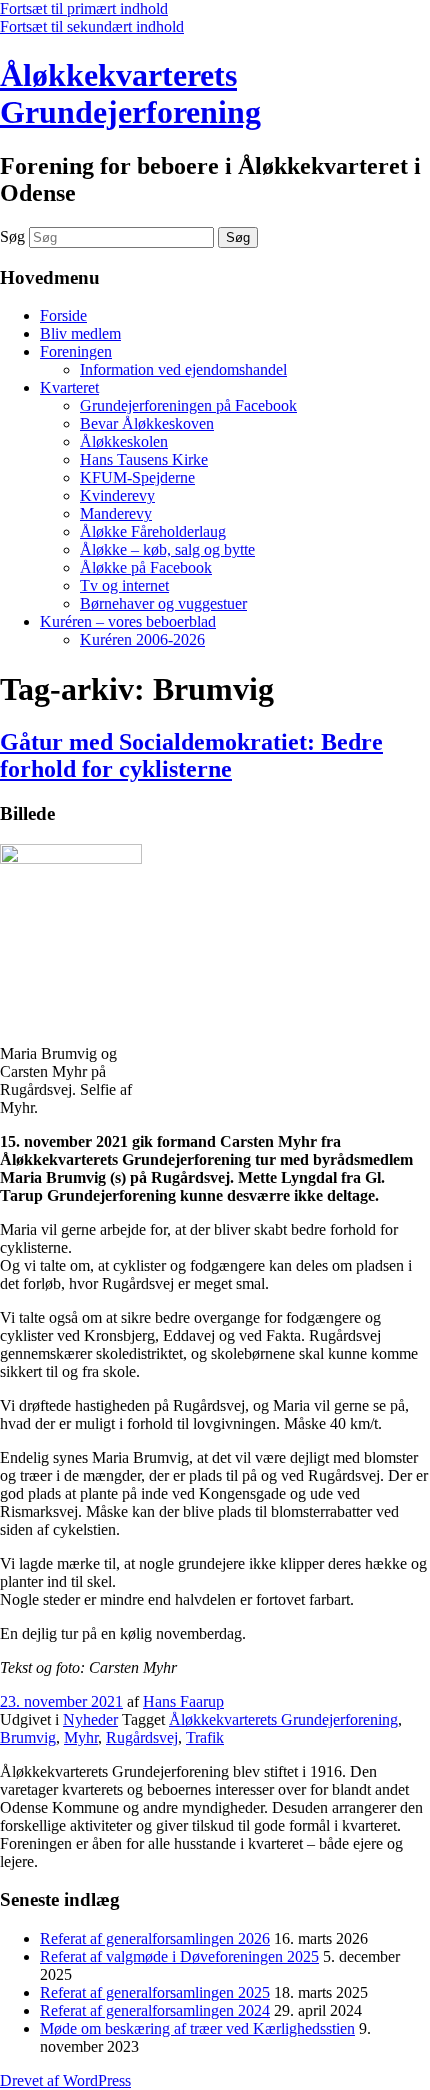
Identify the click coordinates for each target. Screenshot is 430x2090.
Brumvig (28, 1737)
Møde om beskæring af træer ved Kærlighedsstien (197, 2028)
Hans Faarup (183, 1701)
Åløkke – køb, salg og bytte (167, 549)
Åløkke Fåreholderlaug (153, 531)
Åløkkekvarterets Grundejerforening (130, 93)
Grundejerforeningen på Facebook (188, 405)
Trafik (205, 1737)
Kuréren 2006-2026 (142, 639)
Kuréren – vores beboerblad (128, 621)
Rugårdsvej (142, 1737)
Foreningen (76, 351)
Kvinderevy (117, 495)
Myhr (81, 1737)
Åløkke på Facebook (146, 567)
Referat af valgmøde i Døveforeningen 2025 (179, 1956)
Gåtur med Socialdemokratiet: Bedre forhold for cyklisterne (191, 755)
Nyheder (90, 1719)
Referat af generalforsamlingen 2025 (155, 1992)
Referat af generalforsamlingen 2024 (155, 2010)
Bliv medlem (80, 333)
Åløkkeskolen (124, 441)
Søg (12, 236)
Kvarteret (69, 387)
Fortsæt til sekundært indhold (92, 26)
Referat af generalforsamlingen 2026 (155, 1938)
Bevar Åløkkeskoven (147, 423)
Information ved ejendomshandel (183, 369)
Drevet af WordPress (65, 2080)
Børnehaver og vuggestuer (163, 603)
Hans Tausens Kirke (144, 459)
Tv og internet (124, 585)
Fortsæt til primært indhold (84, 8)
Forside (63, 315)
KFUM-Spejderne (137, 477)
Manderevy (116, 513)
